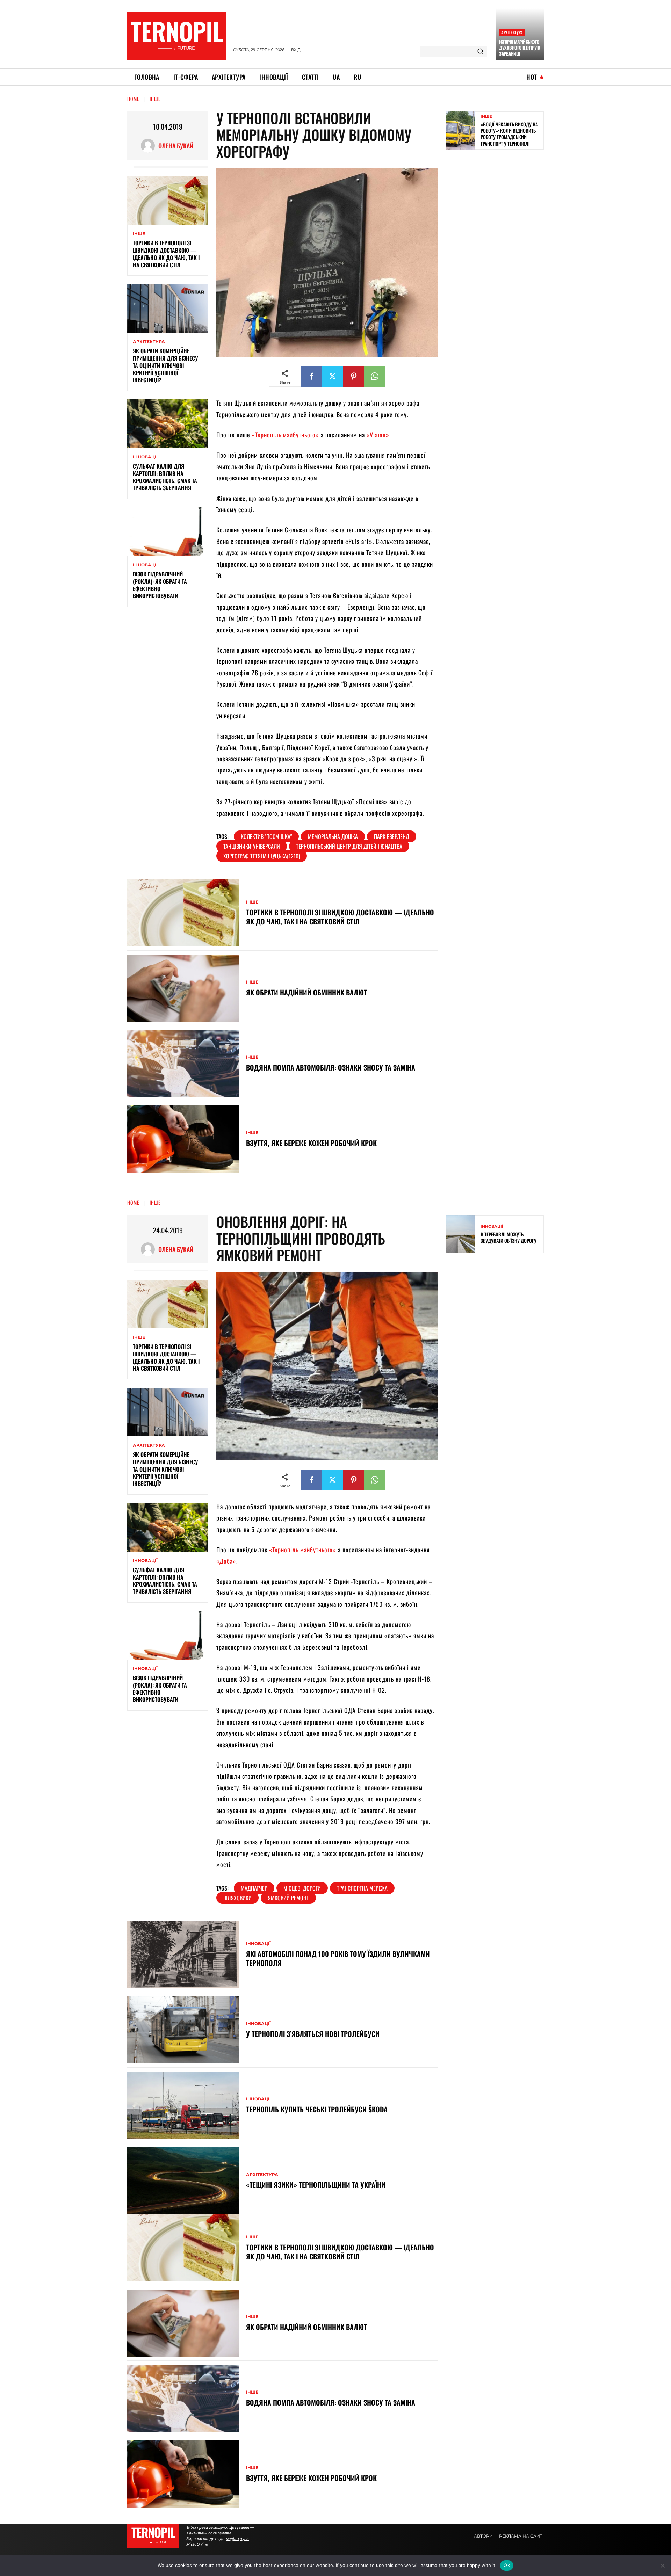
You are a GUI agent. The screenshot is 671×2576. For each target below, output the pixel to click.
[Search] (480, 52)
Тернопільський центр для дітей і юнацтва (349, 846)
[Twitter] (333, 376)
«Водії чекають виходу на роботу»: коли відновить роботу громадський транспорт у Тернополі (509, 134)
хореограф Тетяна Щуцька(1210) (262, 856)
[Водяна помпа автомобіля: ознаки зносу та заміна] (183, 1064)
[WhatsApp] (375, 376)
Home (133, 99)
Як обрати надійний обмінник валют (306, 992)
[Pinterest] (354, 376)
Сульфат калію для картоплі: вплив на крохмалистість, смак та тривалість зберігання (165, 477)
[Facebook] (312, 376)
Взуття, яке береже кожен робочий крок (311, 1143)
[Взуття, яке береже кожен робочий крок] (183, 1139)
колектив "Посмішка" (266, 836)
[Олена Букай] (150, 146)
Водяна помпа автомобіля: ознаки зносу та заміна (331, 1067)
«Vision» (378, 435)
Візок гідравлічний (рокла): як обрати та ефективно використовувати (160, 585)
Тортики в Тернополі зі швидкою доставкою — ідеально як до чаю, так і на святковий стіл (166, 254)
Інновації (145, 457)
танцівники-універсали (252, 846)
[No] (662, 2566)
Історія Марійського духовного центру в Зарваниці (520, 48)
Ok (507, 2565)
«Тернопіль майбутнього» (286, 435)
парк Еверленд (392, 836)
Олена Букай (176, 146)
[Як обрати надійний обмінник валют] (183, 988)
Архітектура (512, 32)
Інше (155, 99)
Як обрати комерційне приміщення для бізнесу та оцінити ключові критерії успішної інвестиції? (165, 365)
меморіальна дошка (333, 836)
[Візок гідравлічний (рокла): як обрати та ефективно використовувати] (168, 532)
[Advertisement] (498, 205)
